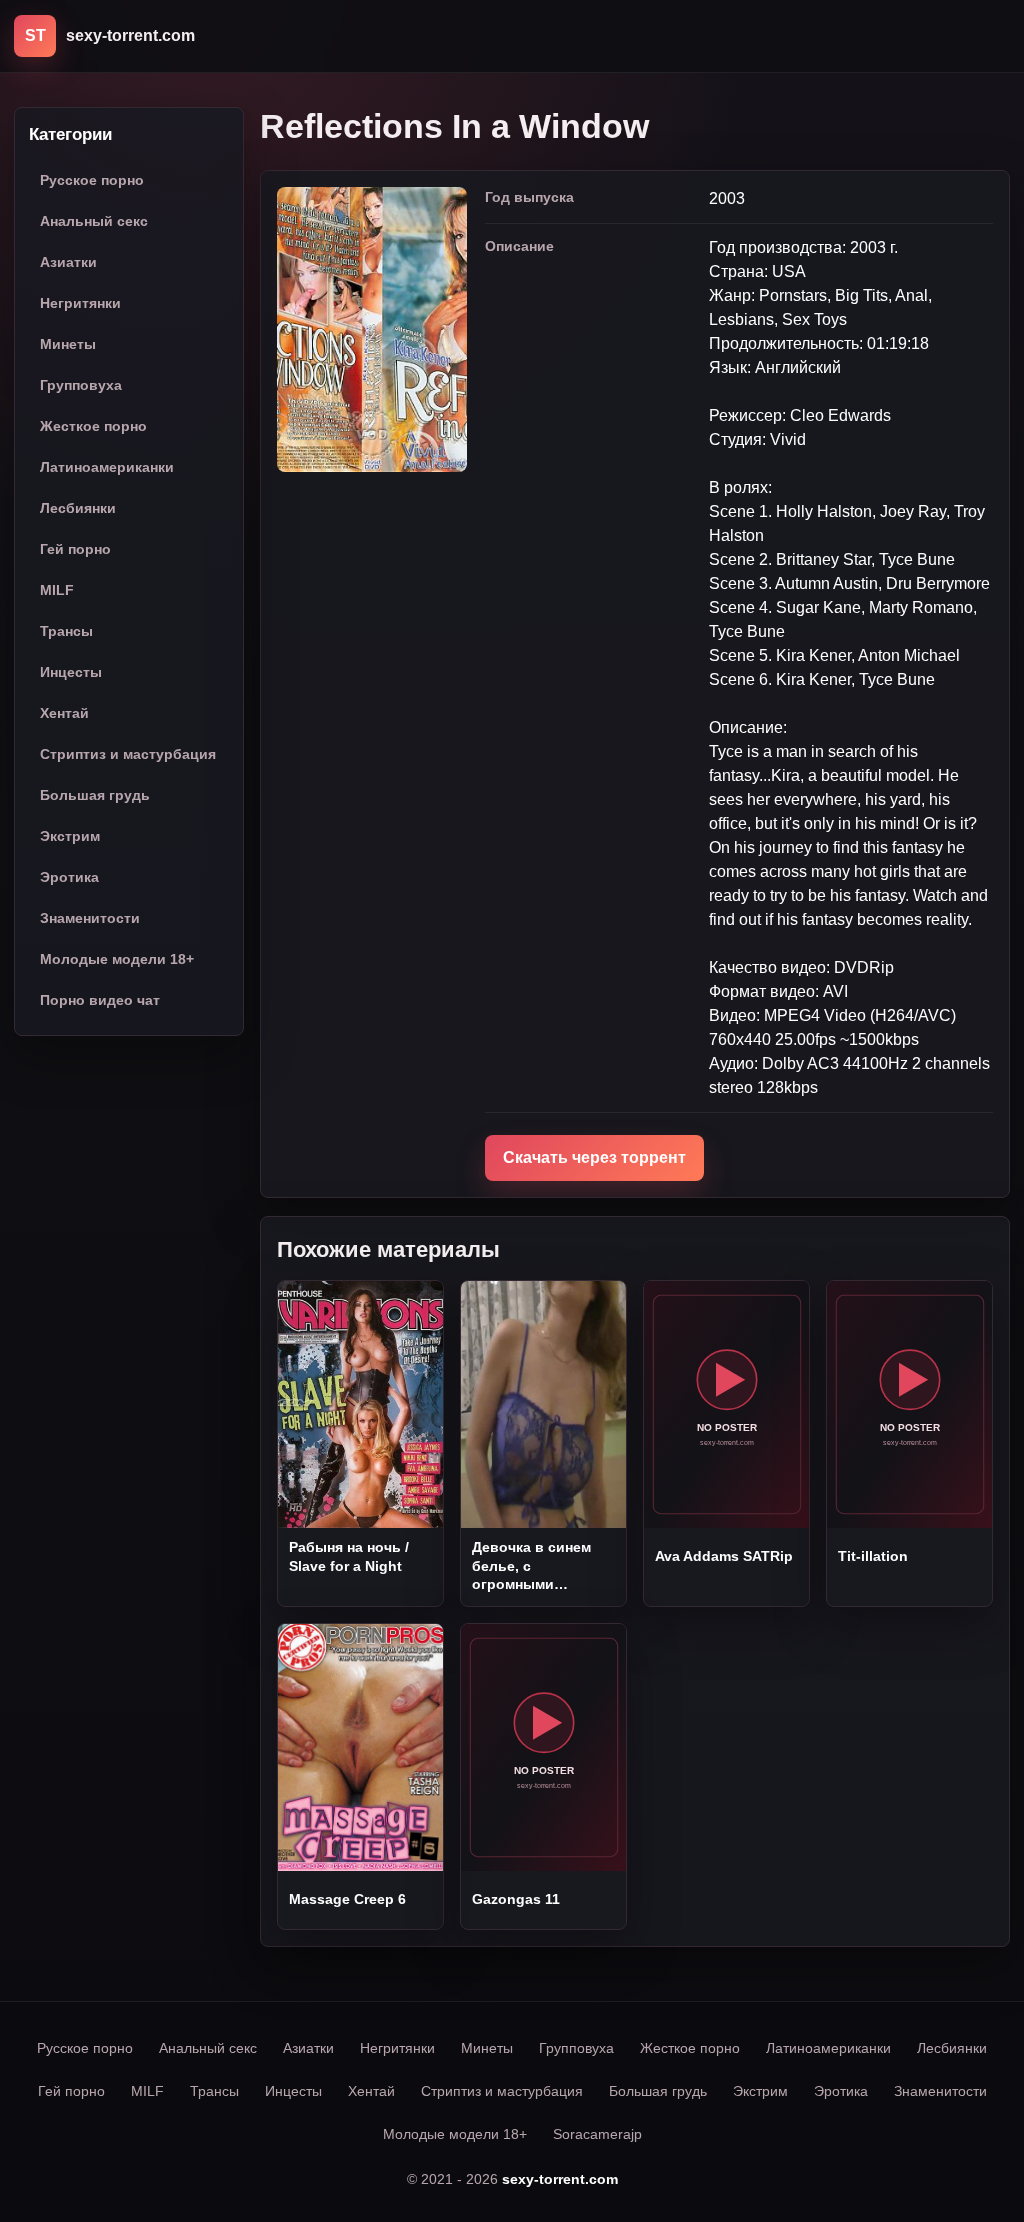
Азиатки (68, 262)
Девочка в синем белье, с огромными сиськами (531, 1566)
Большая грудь (95, 795)
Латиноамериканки (107, 467)
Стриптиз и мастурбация (128, 754)
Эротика (69, 877)
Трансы (66, 631)
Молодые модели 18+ (117, 959)
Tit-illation (873, 1556)
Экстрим (70, 836)
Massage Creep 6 (347, 1899)
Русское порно (92, 180)
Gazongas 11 (516, 1899)
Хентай (64, 713)
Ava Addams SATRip (724, 1556)
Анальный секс (94, 221)
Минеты (68, 344)
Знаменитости (90, 918)
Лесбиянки (78, 508)
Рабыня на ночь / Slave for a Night (349, 1556)
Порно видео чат (100, 1000)
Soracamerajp (597, 2134)
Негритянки (80, 303)
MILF (57, 590)
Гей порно (75, 549)
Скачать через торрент (594, 1157)
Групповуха (81, 385)
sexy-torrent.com (560, 2179)
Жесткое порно (93, 426)
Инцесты (71, 672)
